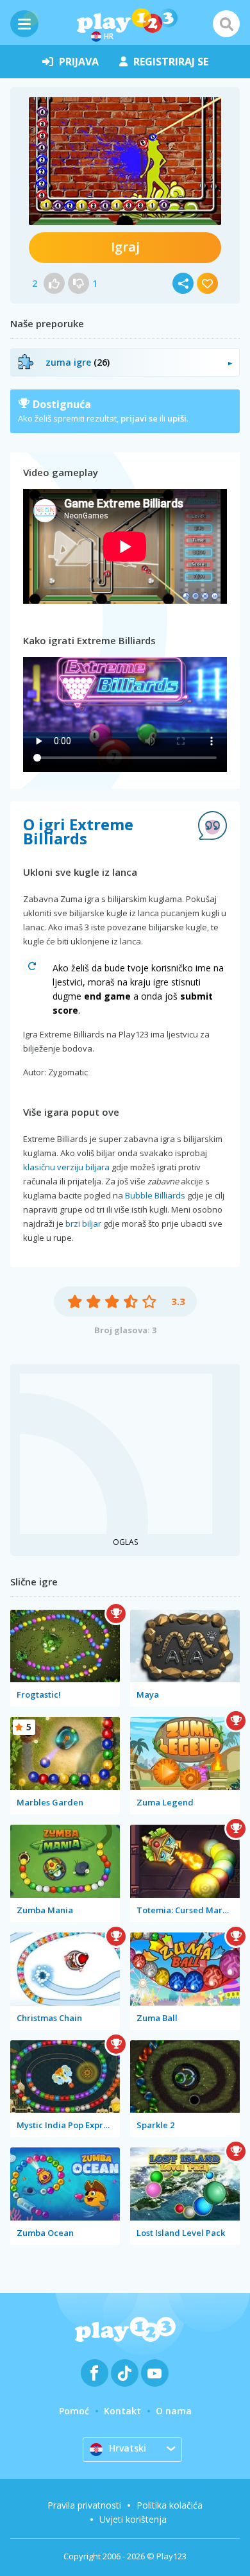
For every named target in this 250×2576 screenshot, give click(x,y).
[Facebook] (95, 2373)
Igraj (125, 247)
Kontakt (122, 2411)
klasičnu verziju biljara (66, 1167)
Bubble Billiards (155, 1195)
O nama (174, 2411)
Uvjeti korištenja (133, 2519)
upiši (177, 418)
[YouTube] (155, 2373)
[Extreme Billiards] (125, 161)
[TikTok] (125, 2373)
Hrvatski (128, 2448)
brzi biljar (83, 1224)
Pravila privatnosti (84, 2505)
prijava (79, 62)
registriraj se (171, 62)
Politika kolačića (170, 2505)
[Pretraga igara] (226, 24)
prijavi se (139, 418)
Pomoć (74, 2411)
